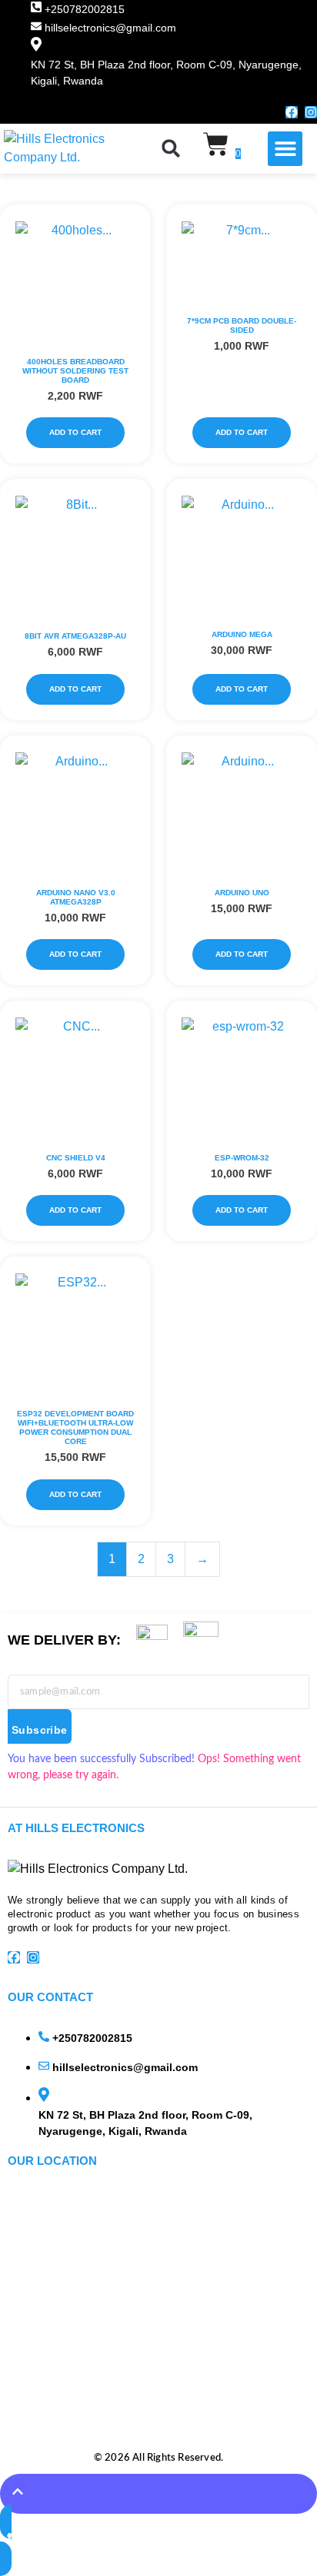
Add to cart (75, 432)
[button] (171, 148)
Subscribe (40, 1730)
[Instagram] (311, 112)
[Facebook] (292, 112)
